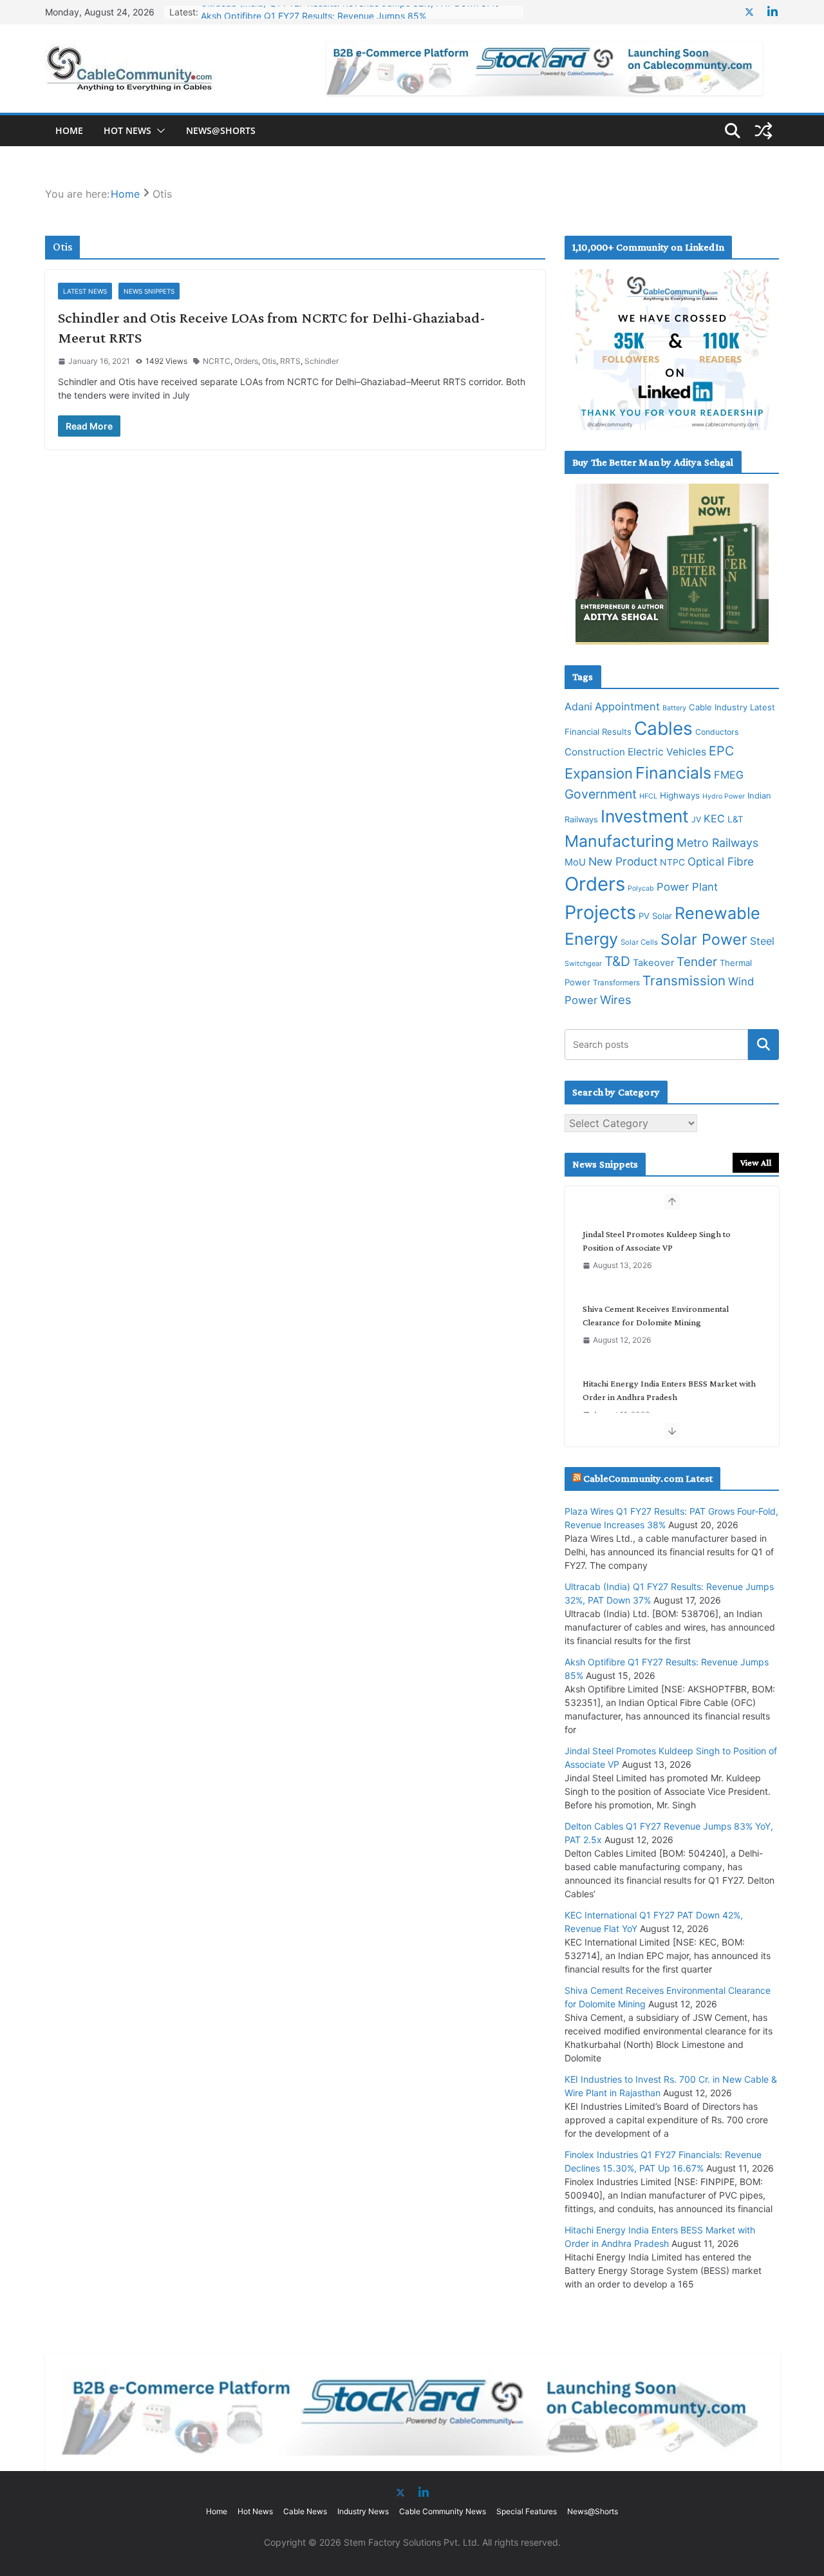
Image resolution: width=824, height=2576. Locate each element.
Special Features (527, 2511)
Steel (762, 941)
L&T (735, 819)
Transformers (616, 983)
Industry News (363, 2511)
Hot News (127, 130)
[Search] (763, 1045)
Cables (663, 728)
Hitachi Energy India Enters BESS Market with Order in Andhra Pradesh (669, 1390)
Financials (673, 773)
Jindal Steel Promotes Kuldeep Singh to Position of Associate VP (657, 1241)
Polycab (641, 888)
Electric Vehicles (667, 752)
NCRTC (217, 361)
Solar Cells (639, 942)
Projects (600, 912)
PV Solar (655, 916)
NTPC (672, 862)
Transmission (684, 980)
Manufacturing (619, 841)
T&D (617, 961)
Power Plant (687, 887)
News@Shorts (221, 130)
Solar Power (704, 939)
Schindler (322, 361)
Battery (674, 708)
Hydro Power (724, 796)
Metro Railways (717, 843)
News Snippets (149, 291)
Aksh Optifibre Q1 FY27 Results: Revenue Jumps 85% (314, 12)
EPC (721, 751)
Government (601, 794)
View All (756, 1162)
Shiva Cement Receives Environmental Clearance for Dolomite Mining (656, 1315)
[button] (158, 131)
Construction (595, 752)
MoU (575, 862)
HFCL (648, 796)
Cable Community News (443, 2511)
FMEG (729, 775)
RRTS (290, 361)
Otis (269, 361)
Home (69, 130)
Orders (246, 361)
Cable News (305, 2511)
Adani (578, 706)
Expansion (599, 773)
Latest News (85, 291)
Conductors (717, 732)
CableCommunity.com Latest (648, 1478)
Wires (616, 999)
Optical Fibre (721, 861)
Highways (680, 795)
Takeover (653, 963)
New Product (623, 861)
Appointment (627, 706)
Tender (697, 962)
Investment (645, 816)
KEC (714, 819)
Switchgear (583, 964)
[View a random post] (763, 131)
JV (696, 819)
